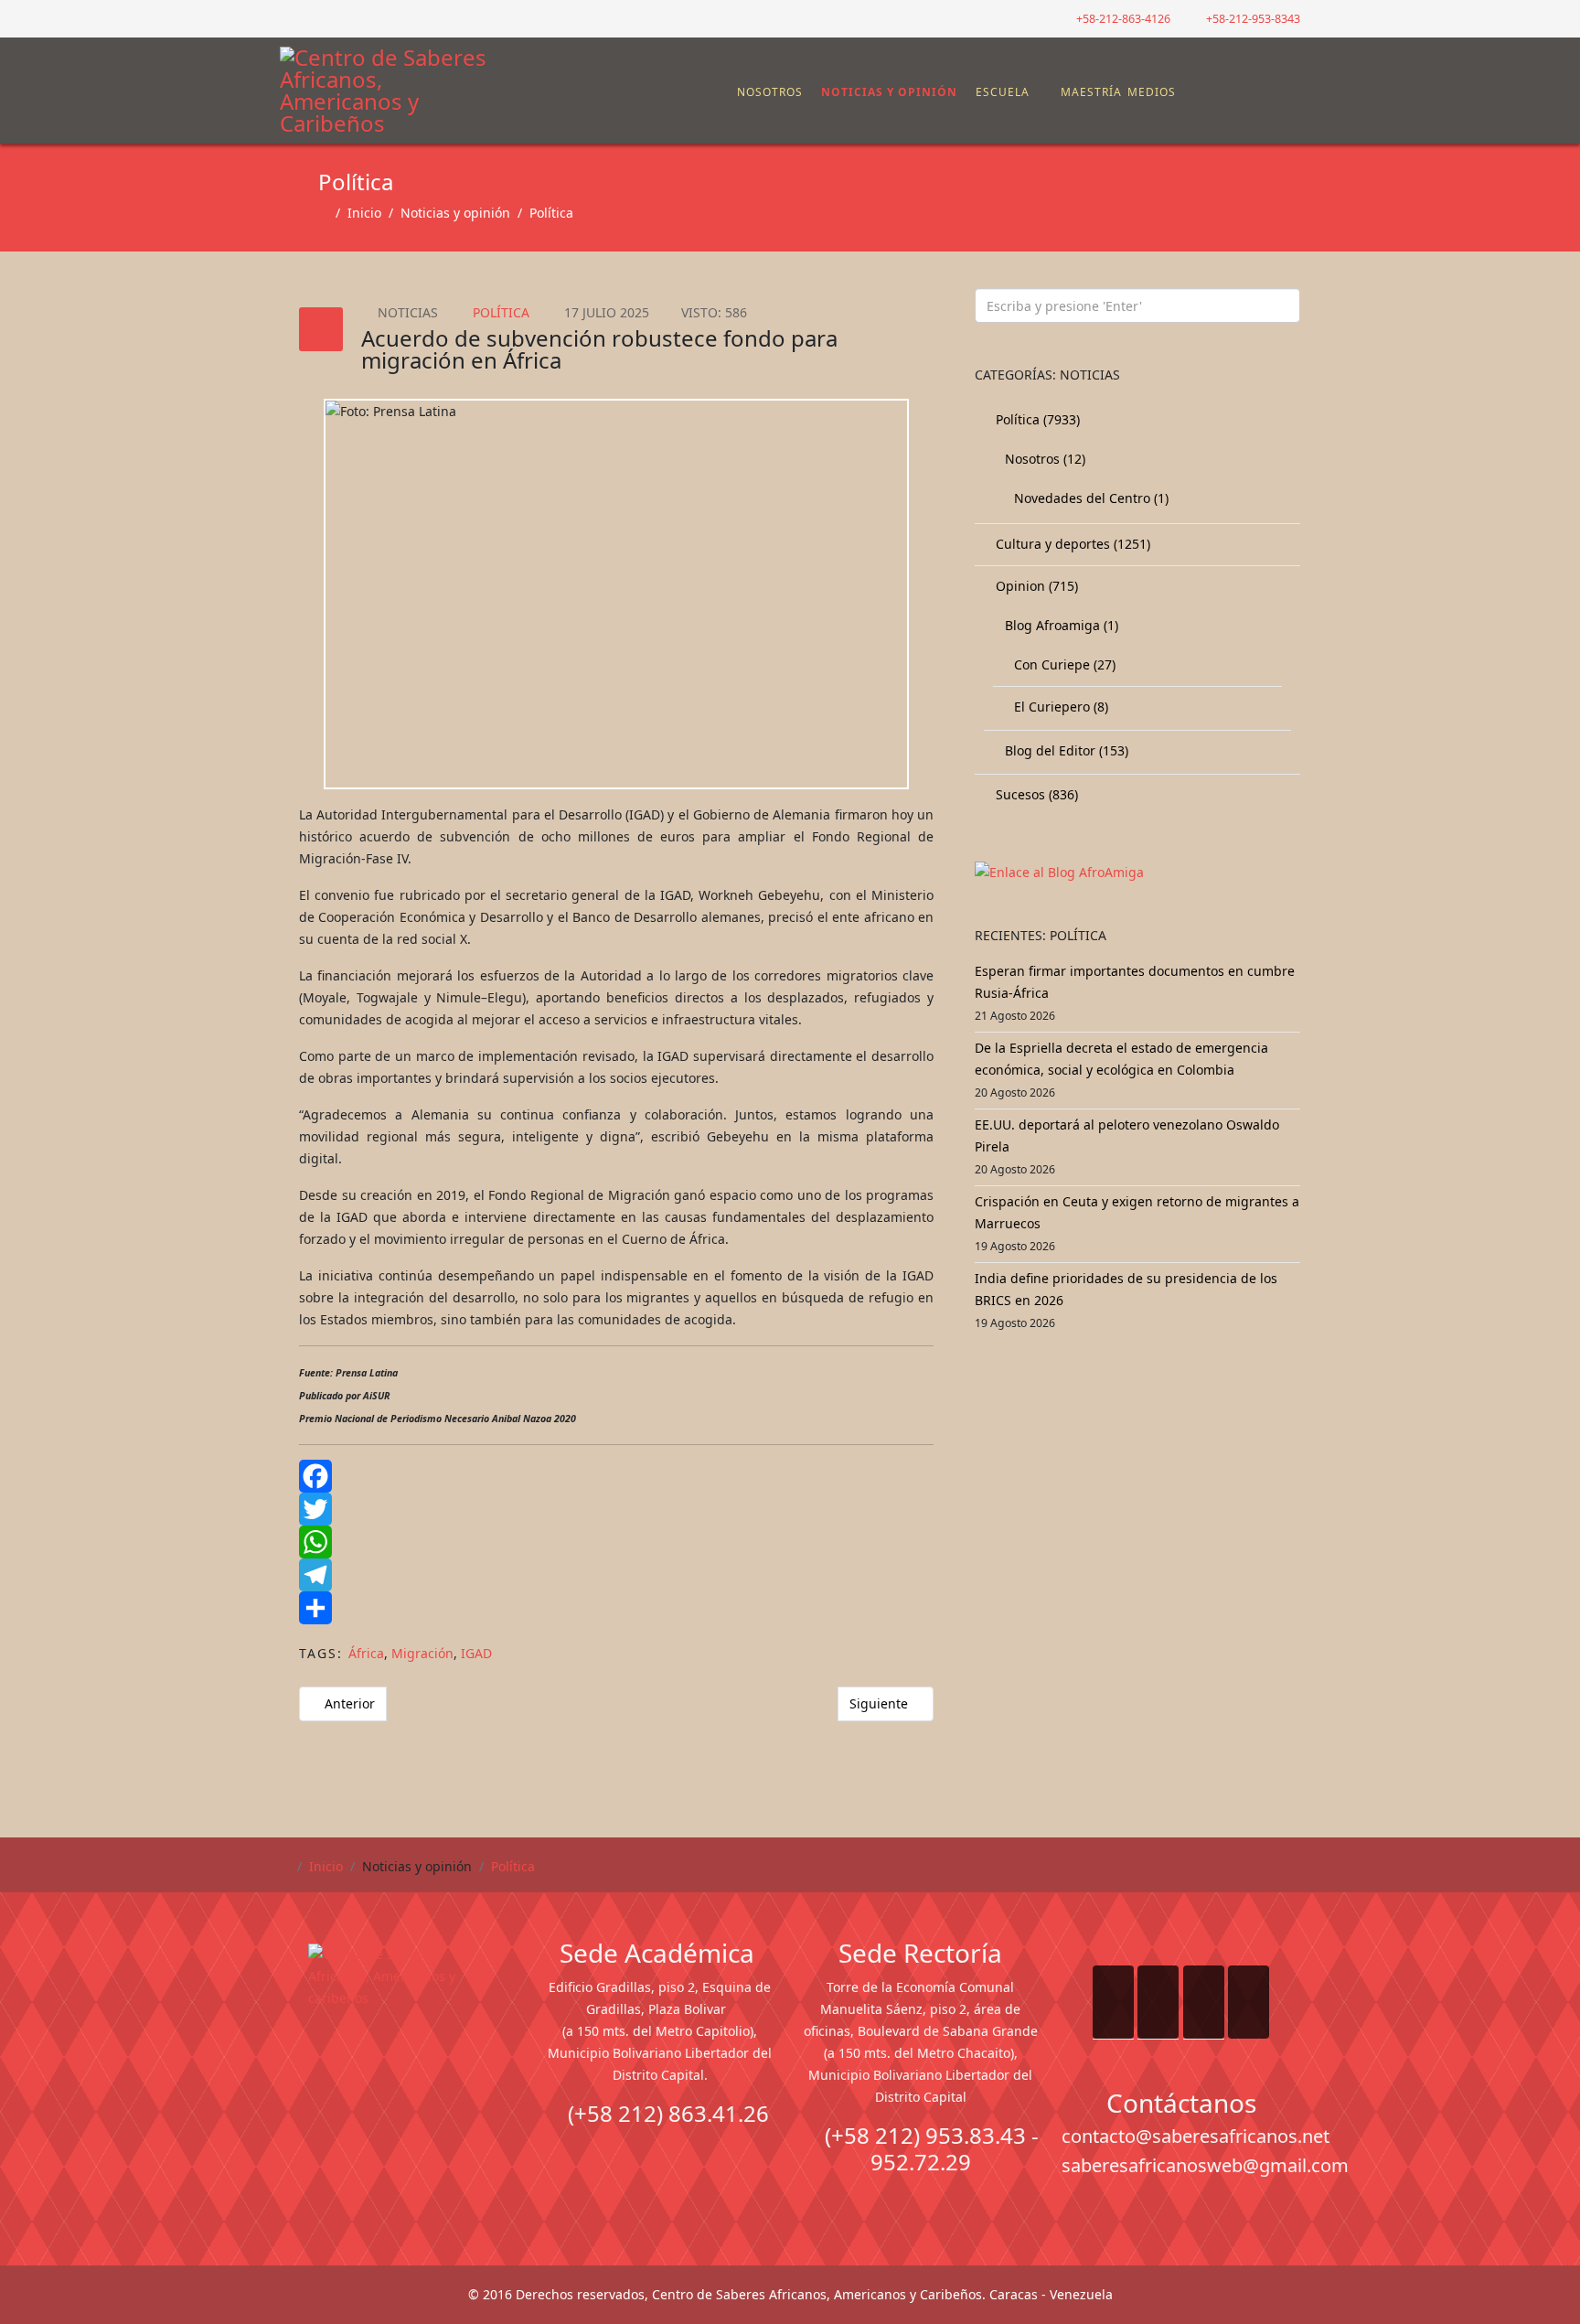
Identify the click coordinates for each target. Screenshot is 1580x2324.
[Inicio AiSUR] (399, 2072)
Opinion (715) (1035, 586)
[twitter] (310, 18)
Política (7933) (1036, 419)
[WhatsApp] (616, 1542)
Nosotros (770, 92)
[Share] (616, 1608)
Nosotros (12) (1043, 459)
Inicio (364, 213)
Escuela (1003, 92)
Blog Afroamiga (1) (1060, 625)
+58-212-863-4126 (1123, 19)
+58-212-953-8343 (1253, 19)
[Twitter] (616, 1509)
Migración (422, 1653)
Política (551, 213)
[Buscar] (1255, 92)
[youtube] (332, 18)
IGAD (476, 1653)
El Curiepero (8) (1059, 707)
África (366, 1653)
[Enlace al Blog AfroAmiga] (1137, 873)
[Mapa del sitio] (1226, 92)
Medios (1152, 92)
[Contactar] (1241, 92)
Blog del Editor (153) (1065, 750)
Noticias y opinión (889, 92)
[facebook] (287, 18)
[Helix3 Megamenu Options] (1288, 83)
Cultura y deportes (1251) (1071, 544)
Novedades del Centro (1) (1089, 498)
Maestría (1089, 92)
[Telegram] (616, 1575)
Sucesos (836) (1035, 794)
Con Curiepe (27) (1063, 664)
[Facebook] (616, 1476)
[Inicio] (727, 92)
